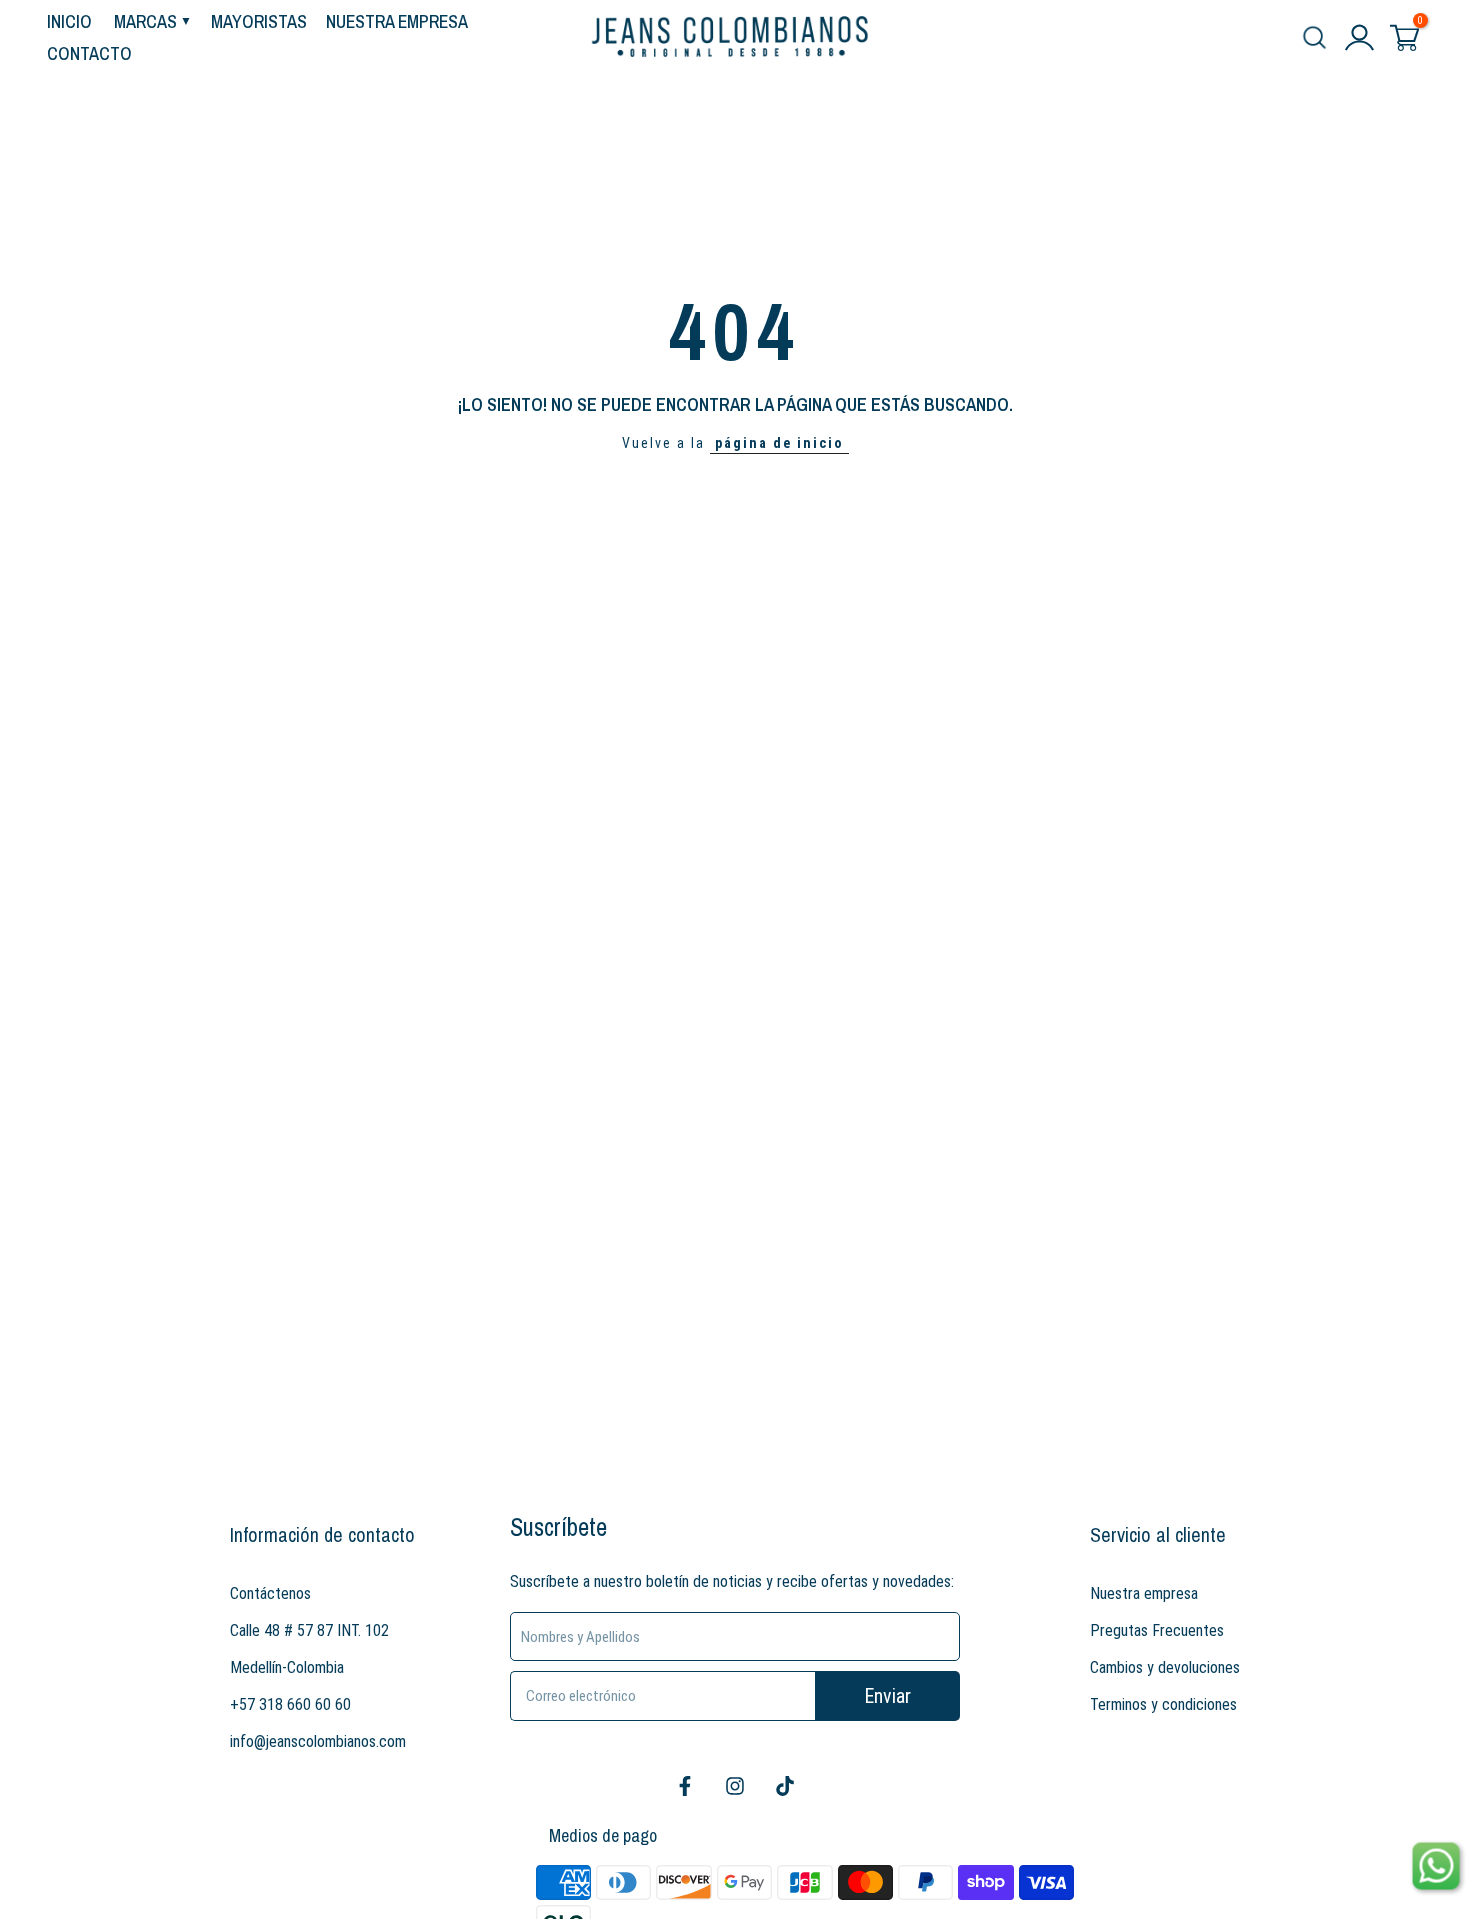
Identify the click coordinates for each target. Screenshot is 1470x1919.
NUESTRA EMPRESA (397, 21)
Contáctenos (270, 1593)
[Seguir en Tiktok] (785, 1786)
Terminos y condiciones (1163, 1704)
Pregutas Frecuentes (1157, 1630)
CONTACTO (89, 53)
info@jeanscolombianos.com (318, 1741)
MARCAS (145, 21)
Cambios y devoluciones (1165, 1667)
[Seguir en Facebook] (685, 1786)
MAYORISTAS (259, 21)
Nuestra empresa (1144, 1593)
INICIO (69, 21)
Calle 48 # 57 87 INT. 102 (309, 1630)
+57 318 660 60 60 (290, 1704)
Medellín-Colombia (287, 1667)
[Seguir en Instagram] (735, 1786)
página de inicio (779, 443)
